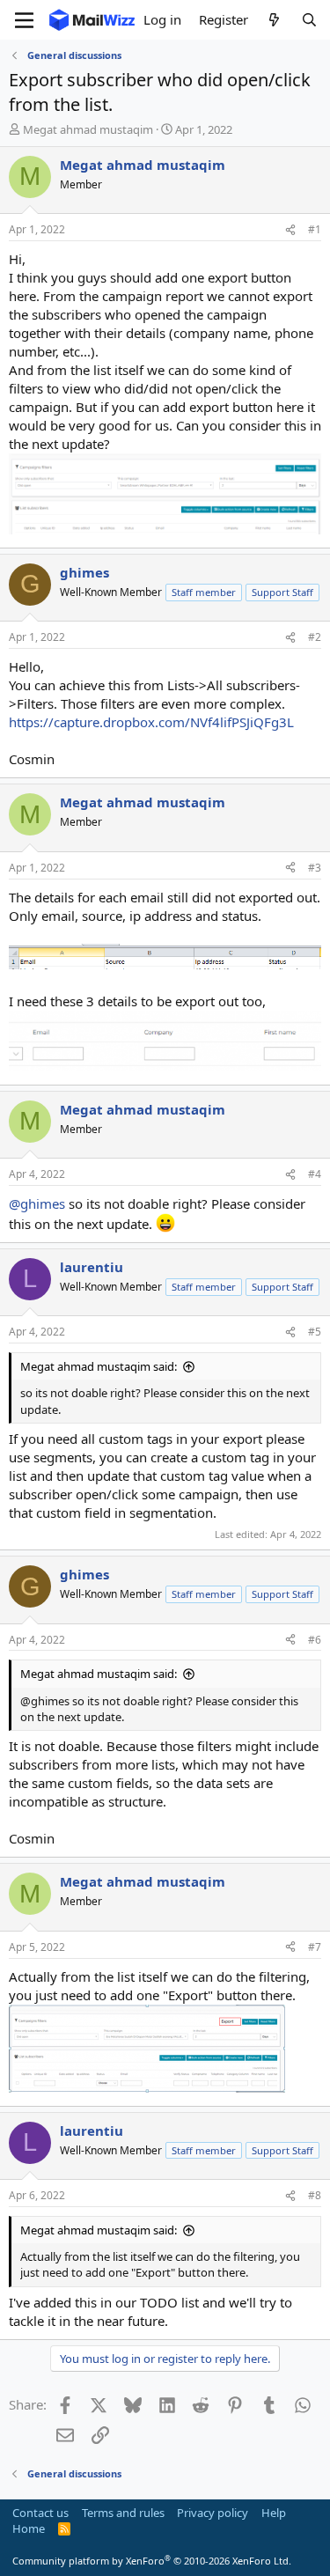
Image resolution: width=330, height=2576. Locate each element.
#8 (315, 2195)
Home (29, 2528)
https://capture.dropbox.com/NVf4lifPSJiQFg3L (151, 722)
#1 (315, 229)
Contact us (40, 2513)
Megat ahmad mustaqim (88, 129)
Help (274, 2513)
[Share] (290, 230)
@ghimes (37, 1203)
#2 (315, 637)
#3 (315, 868)
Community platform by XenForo (152, 2561)
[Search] (309, 20)
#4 (315, 1174)
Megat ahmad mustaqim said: (99, 1366)
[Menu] (24, 20)
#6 (315, 1640)
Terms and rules (123, 2513)
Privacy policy (213, 2513)
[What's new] (274, 20)
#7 (315, 1947)
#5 (315, 1332)
